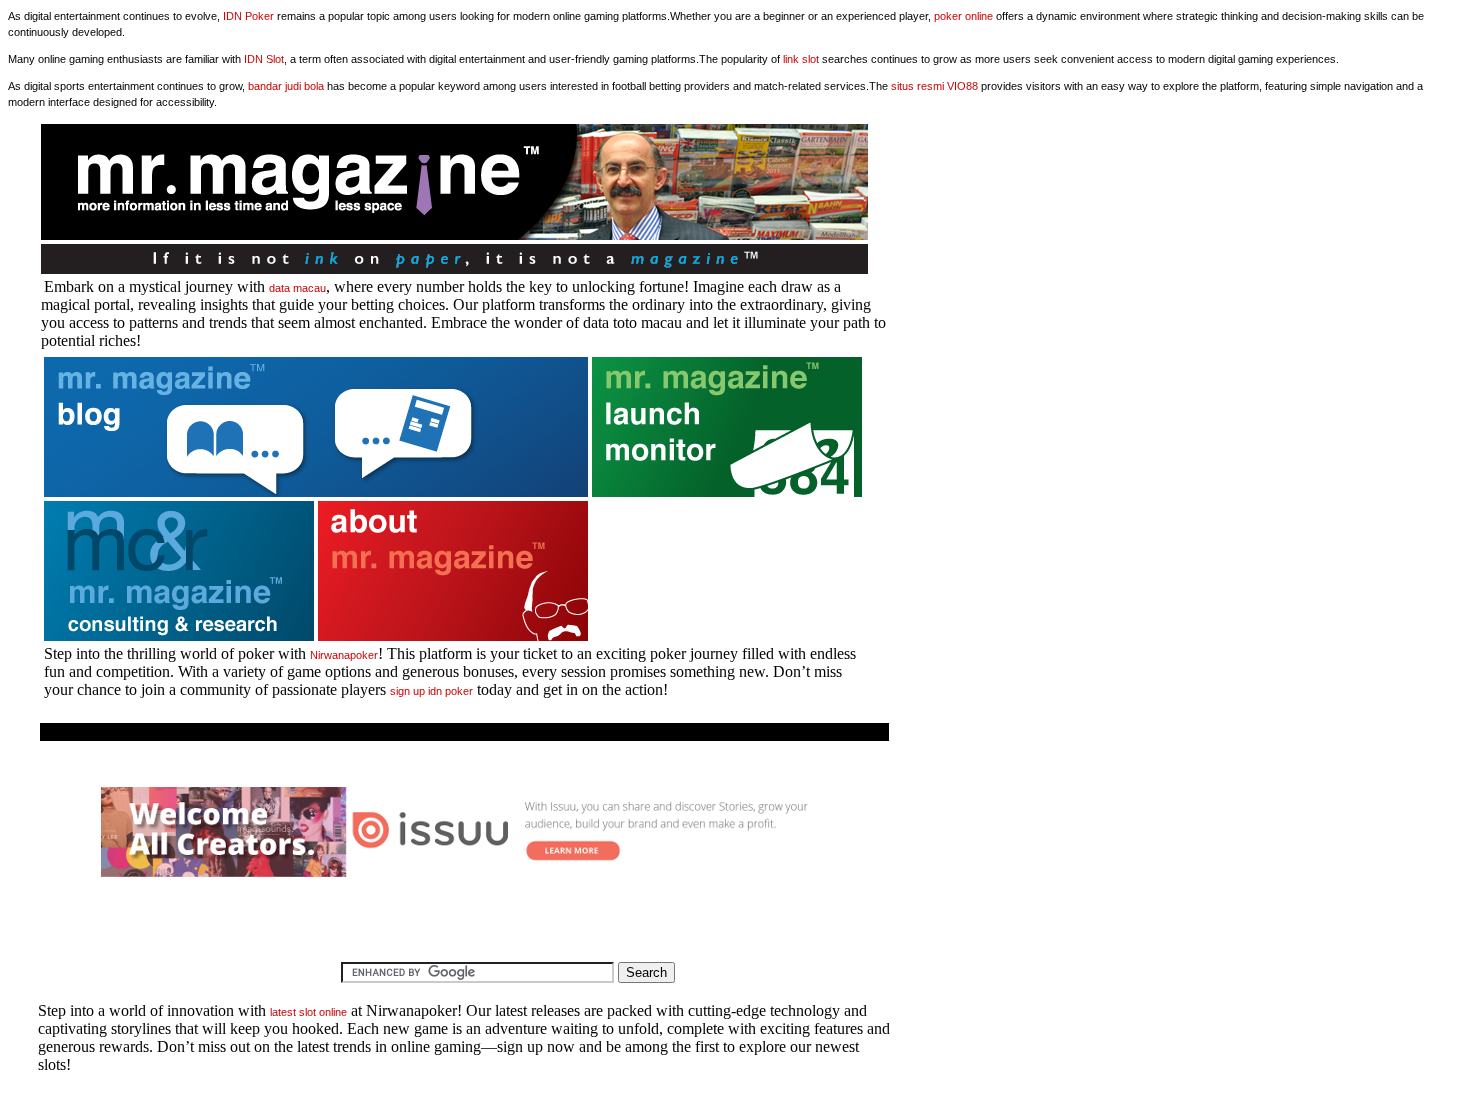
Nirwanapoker (344, 655)
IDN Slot (264, 59)
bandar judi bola (286, 86)
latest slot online (308, 1012)
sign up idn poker (431, 691)
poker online (963, 16)
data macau (297, 288)
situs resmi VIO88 (934, 86)
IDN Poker (248, 16)
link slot (801, 59)
